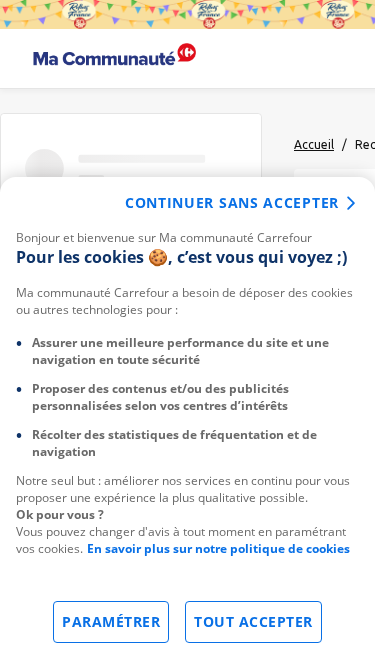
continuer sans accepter (232, 202)
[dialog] (187, 422)
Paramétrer (111, 621)
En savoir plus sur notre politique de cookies (218, 548)
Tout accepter (253, 621)
